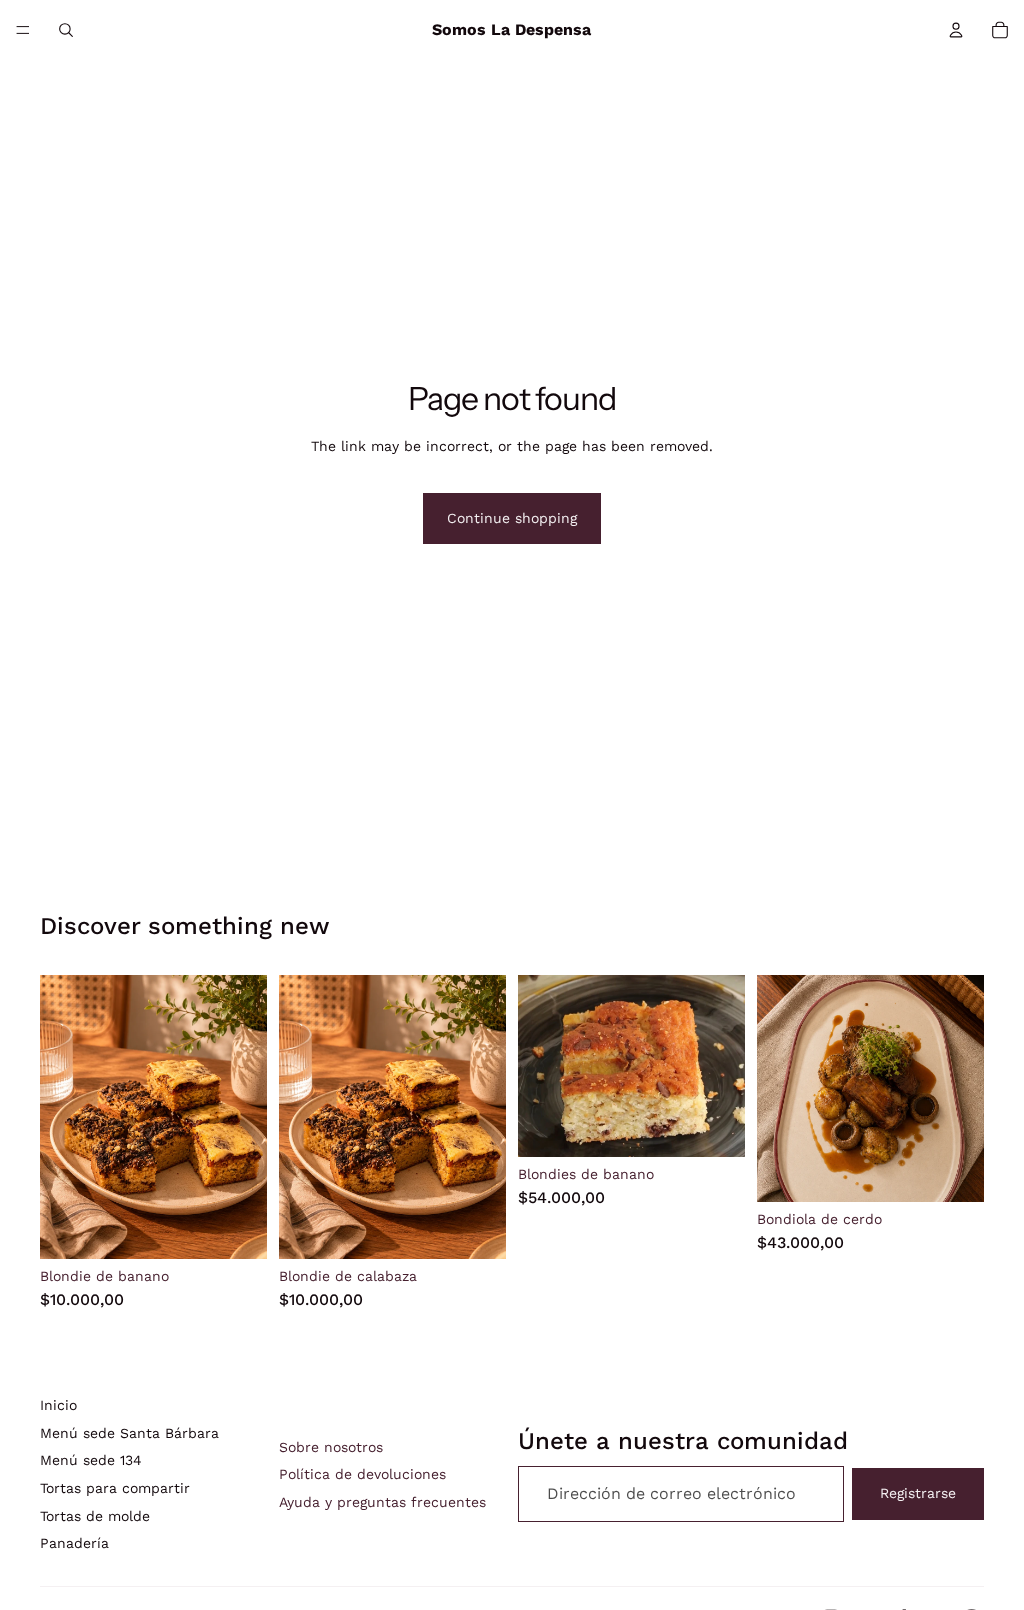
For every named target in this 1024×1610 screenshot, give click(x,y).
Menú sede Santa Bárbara (129, 1433)
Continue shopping (512, 518)
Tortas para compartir (115, 1488)
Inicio (58, 1405)
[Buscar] (66, 30)
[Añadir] (236, 1228)
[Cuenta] (956, 30)
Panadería (74, 1543)
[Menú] (23, 30)
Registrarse (918, 1493)
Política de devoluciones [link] (362, 1474)
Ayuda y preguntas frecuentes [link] (382, 1502)
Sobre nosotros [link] (331, 1447)
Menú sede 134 (91, 1460)
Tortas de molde (95, 1516)
